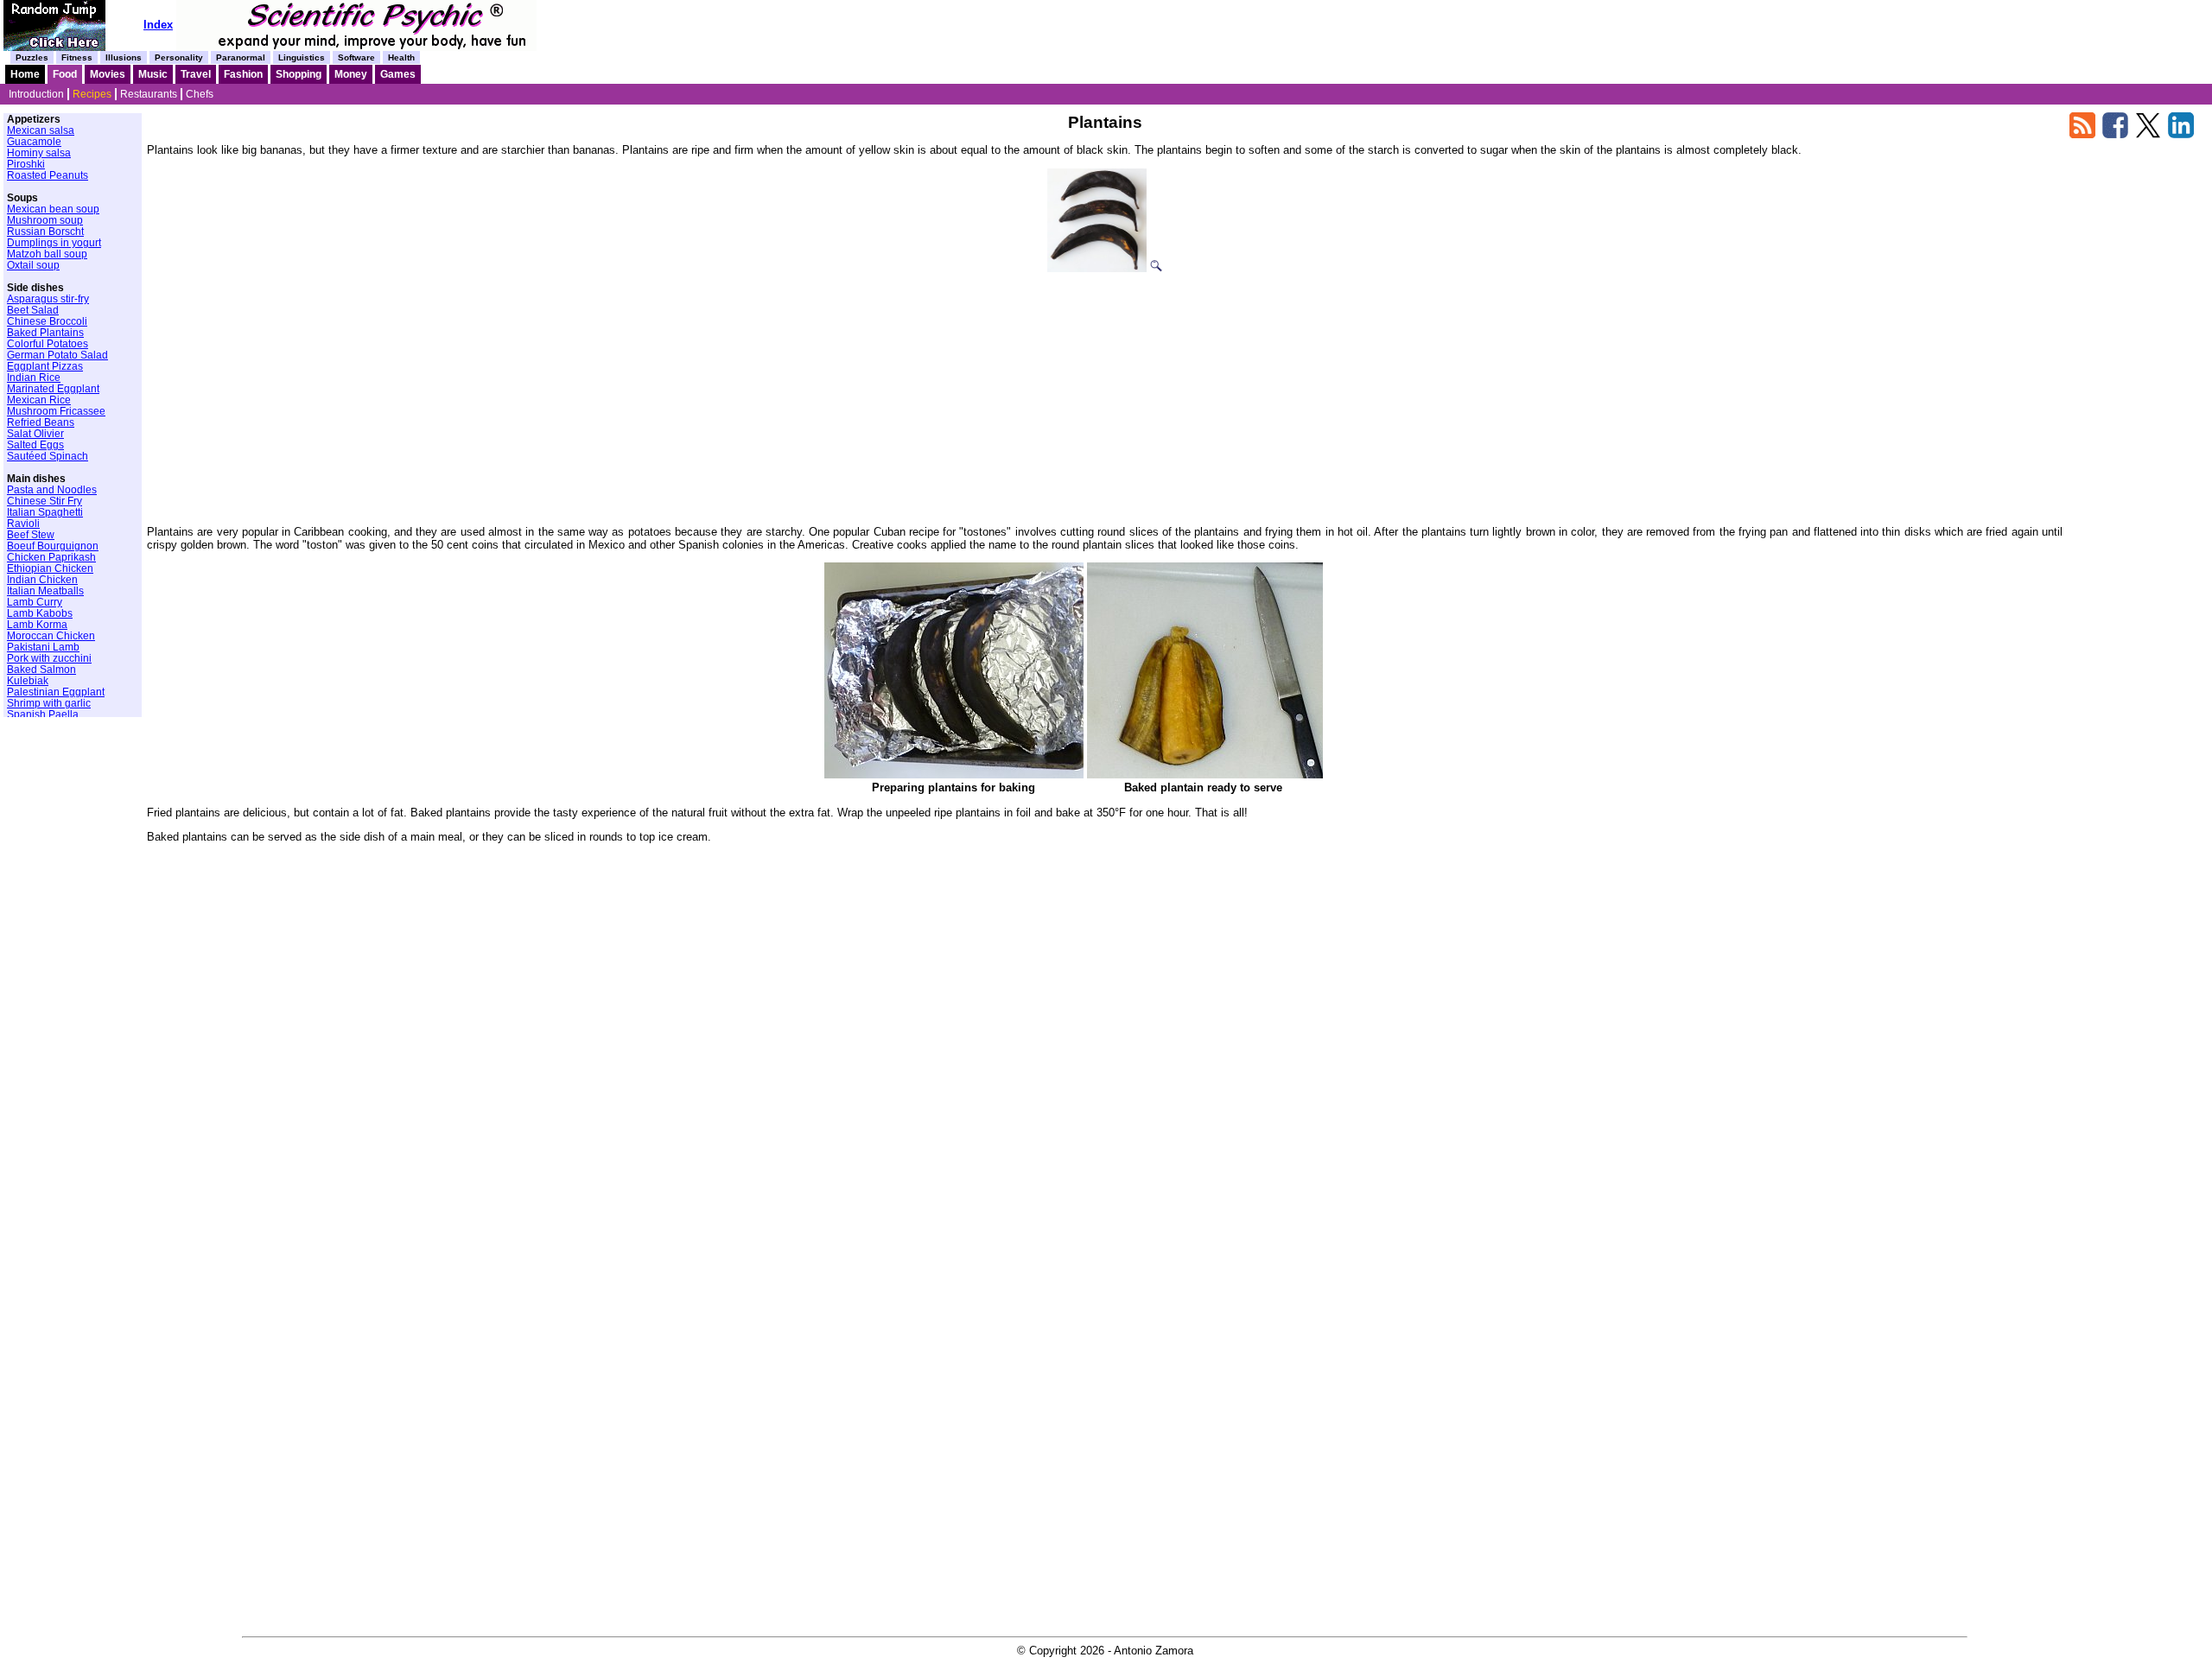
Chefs (200, 94)
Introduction (36, 94)
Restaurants (149, 94)
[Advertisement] (1105, 393)
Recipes (92, 94)
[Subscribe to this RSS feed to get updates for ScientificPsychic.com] (2082, 134)
